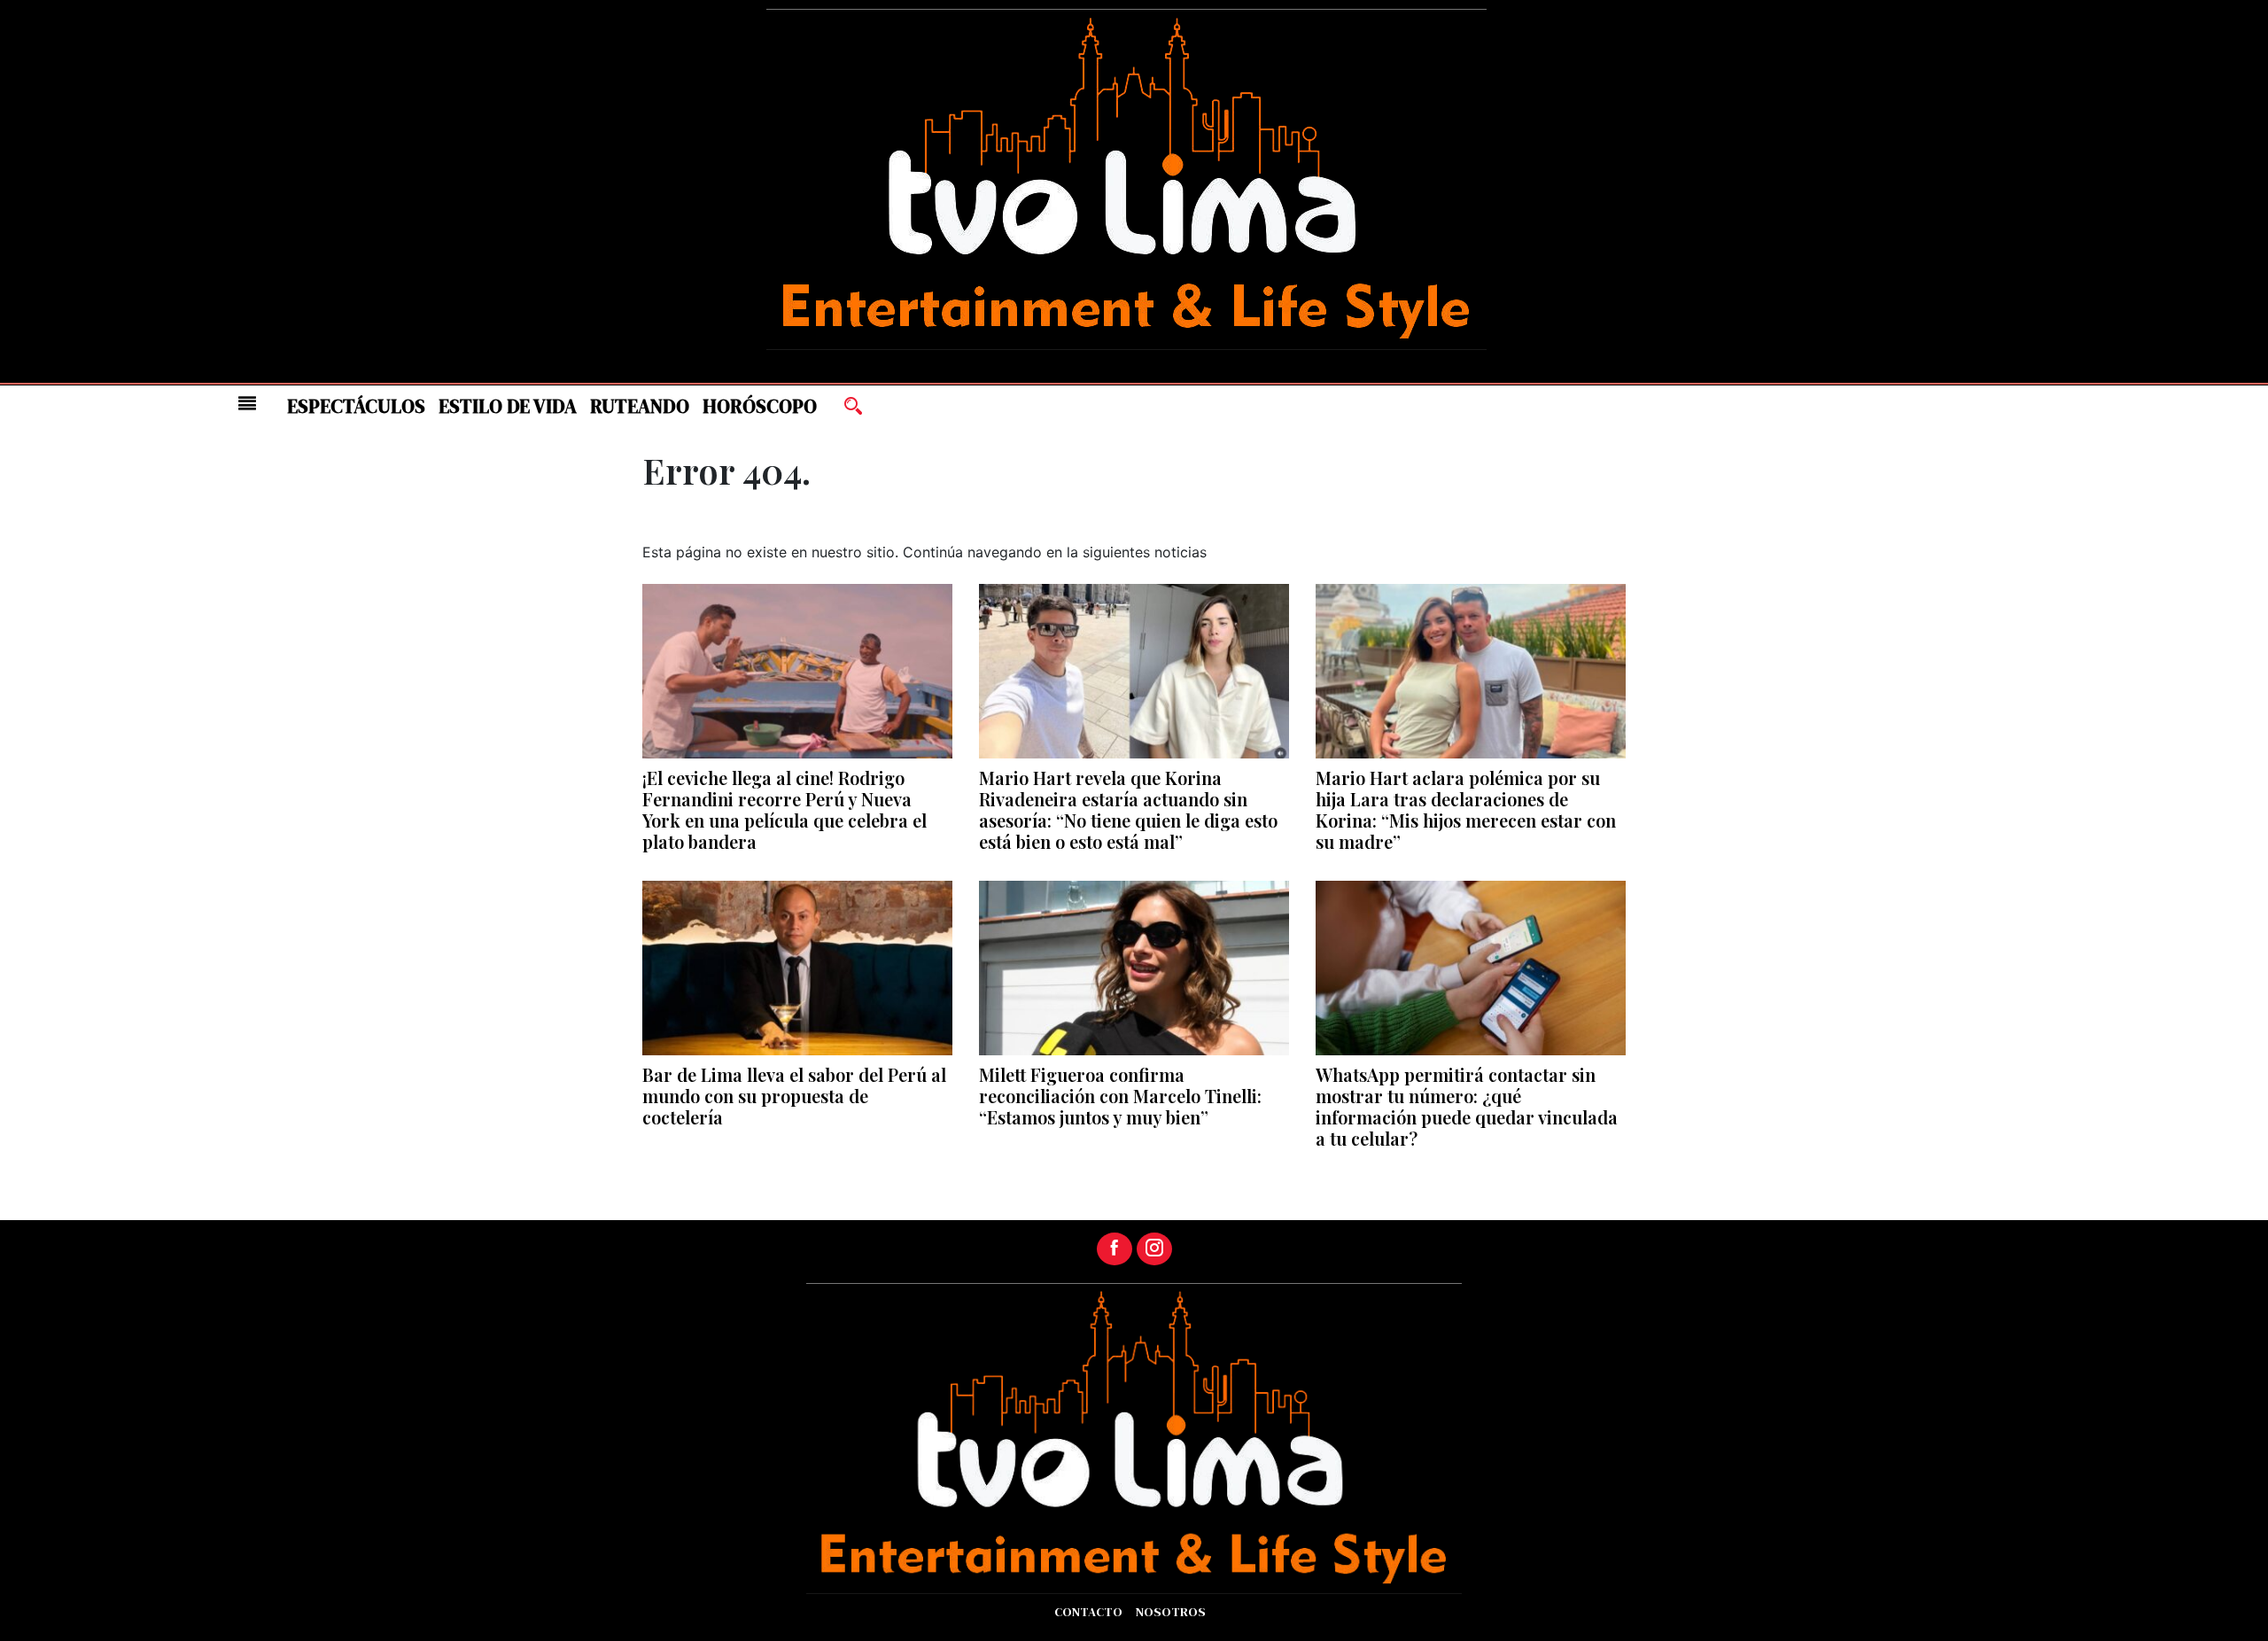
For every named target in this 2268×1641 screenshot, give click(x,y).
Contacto (1088, 1612)
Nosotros (1171, 1612)
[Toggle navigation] (247, 403)
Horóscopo (760, 406)
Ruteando (640, 406)
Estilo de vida (508, 406)
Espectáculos (356, 406)
